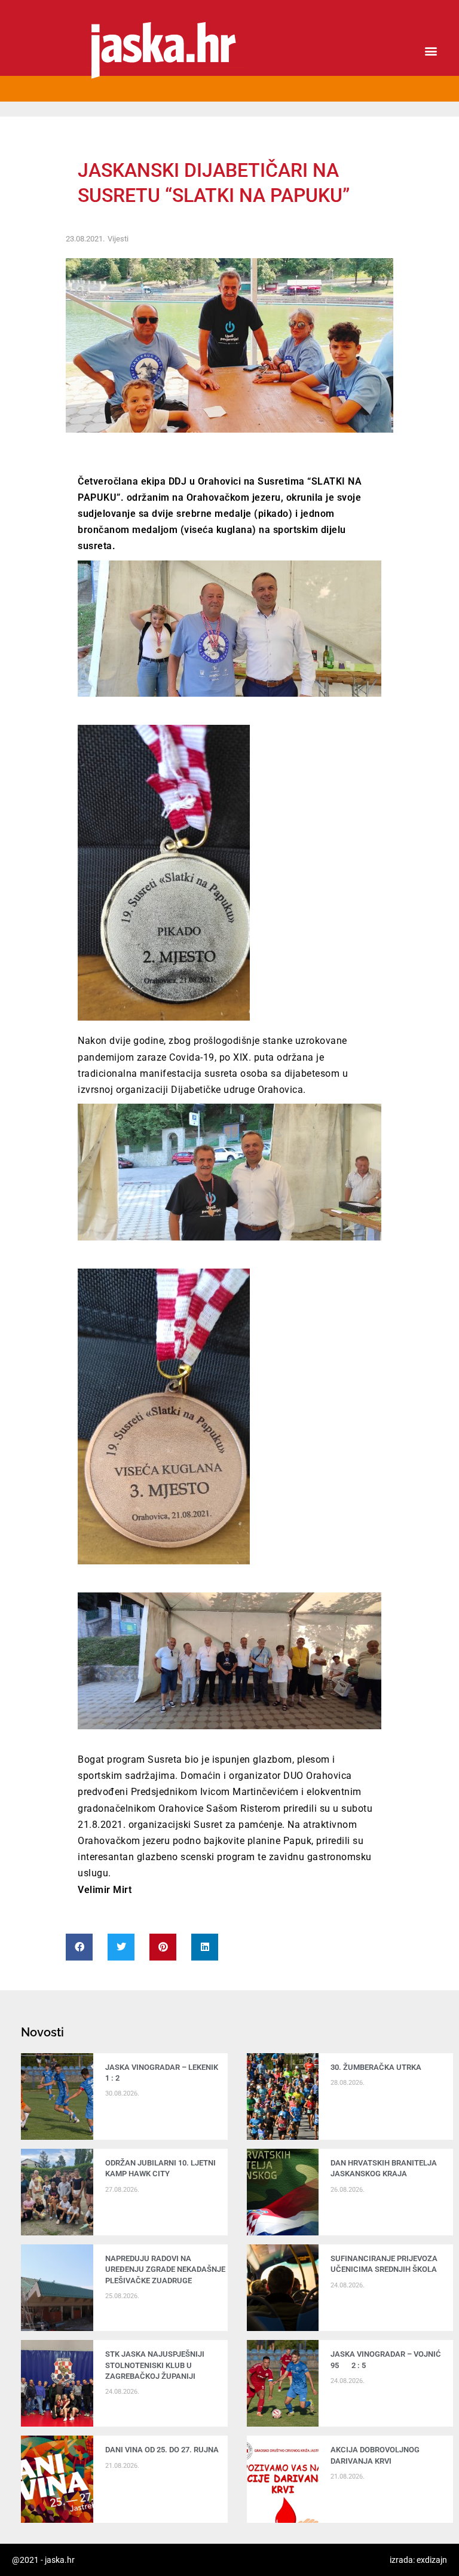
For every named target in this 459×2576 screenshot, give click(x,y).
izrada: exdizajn (418, 2560)
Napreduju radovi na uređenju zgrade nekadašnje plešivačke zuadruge (165, 2269)
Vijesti (118, 239)
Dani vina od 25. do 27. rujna (162, 2450)
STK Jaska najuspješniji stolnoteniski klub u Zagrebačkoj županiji (155, 2365)
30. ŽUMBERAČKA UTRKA (376, 2067)
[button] (431, 51)
